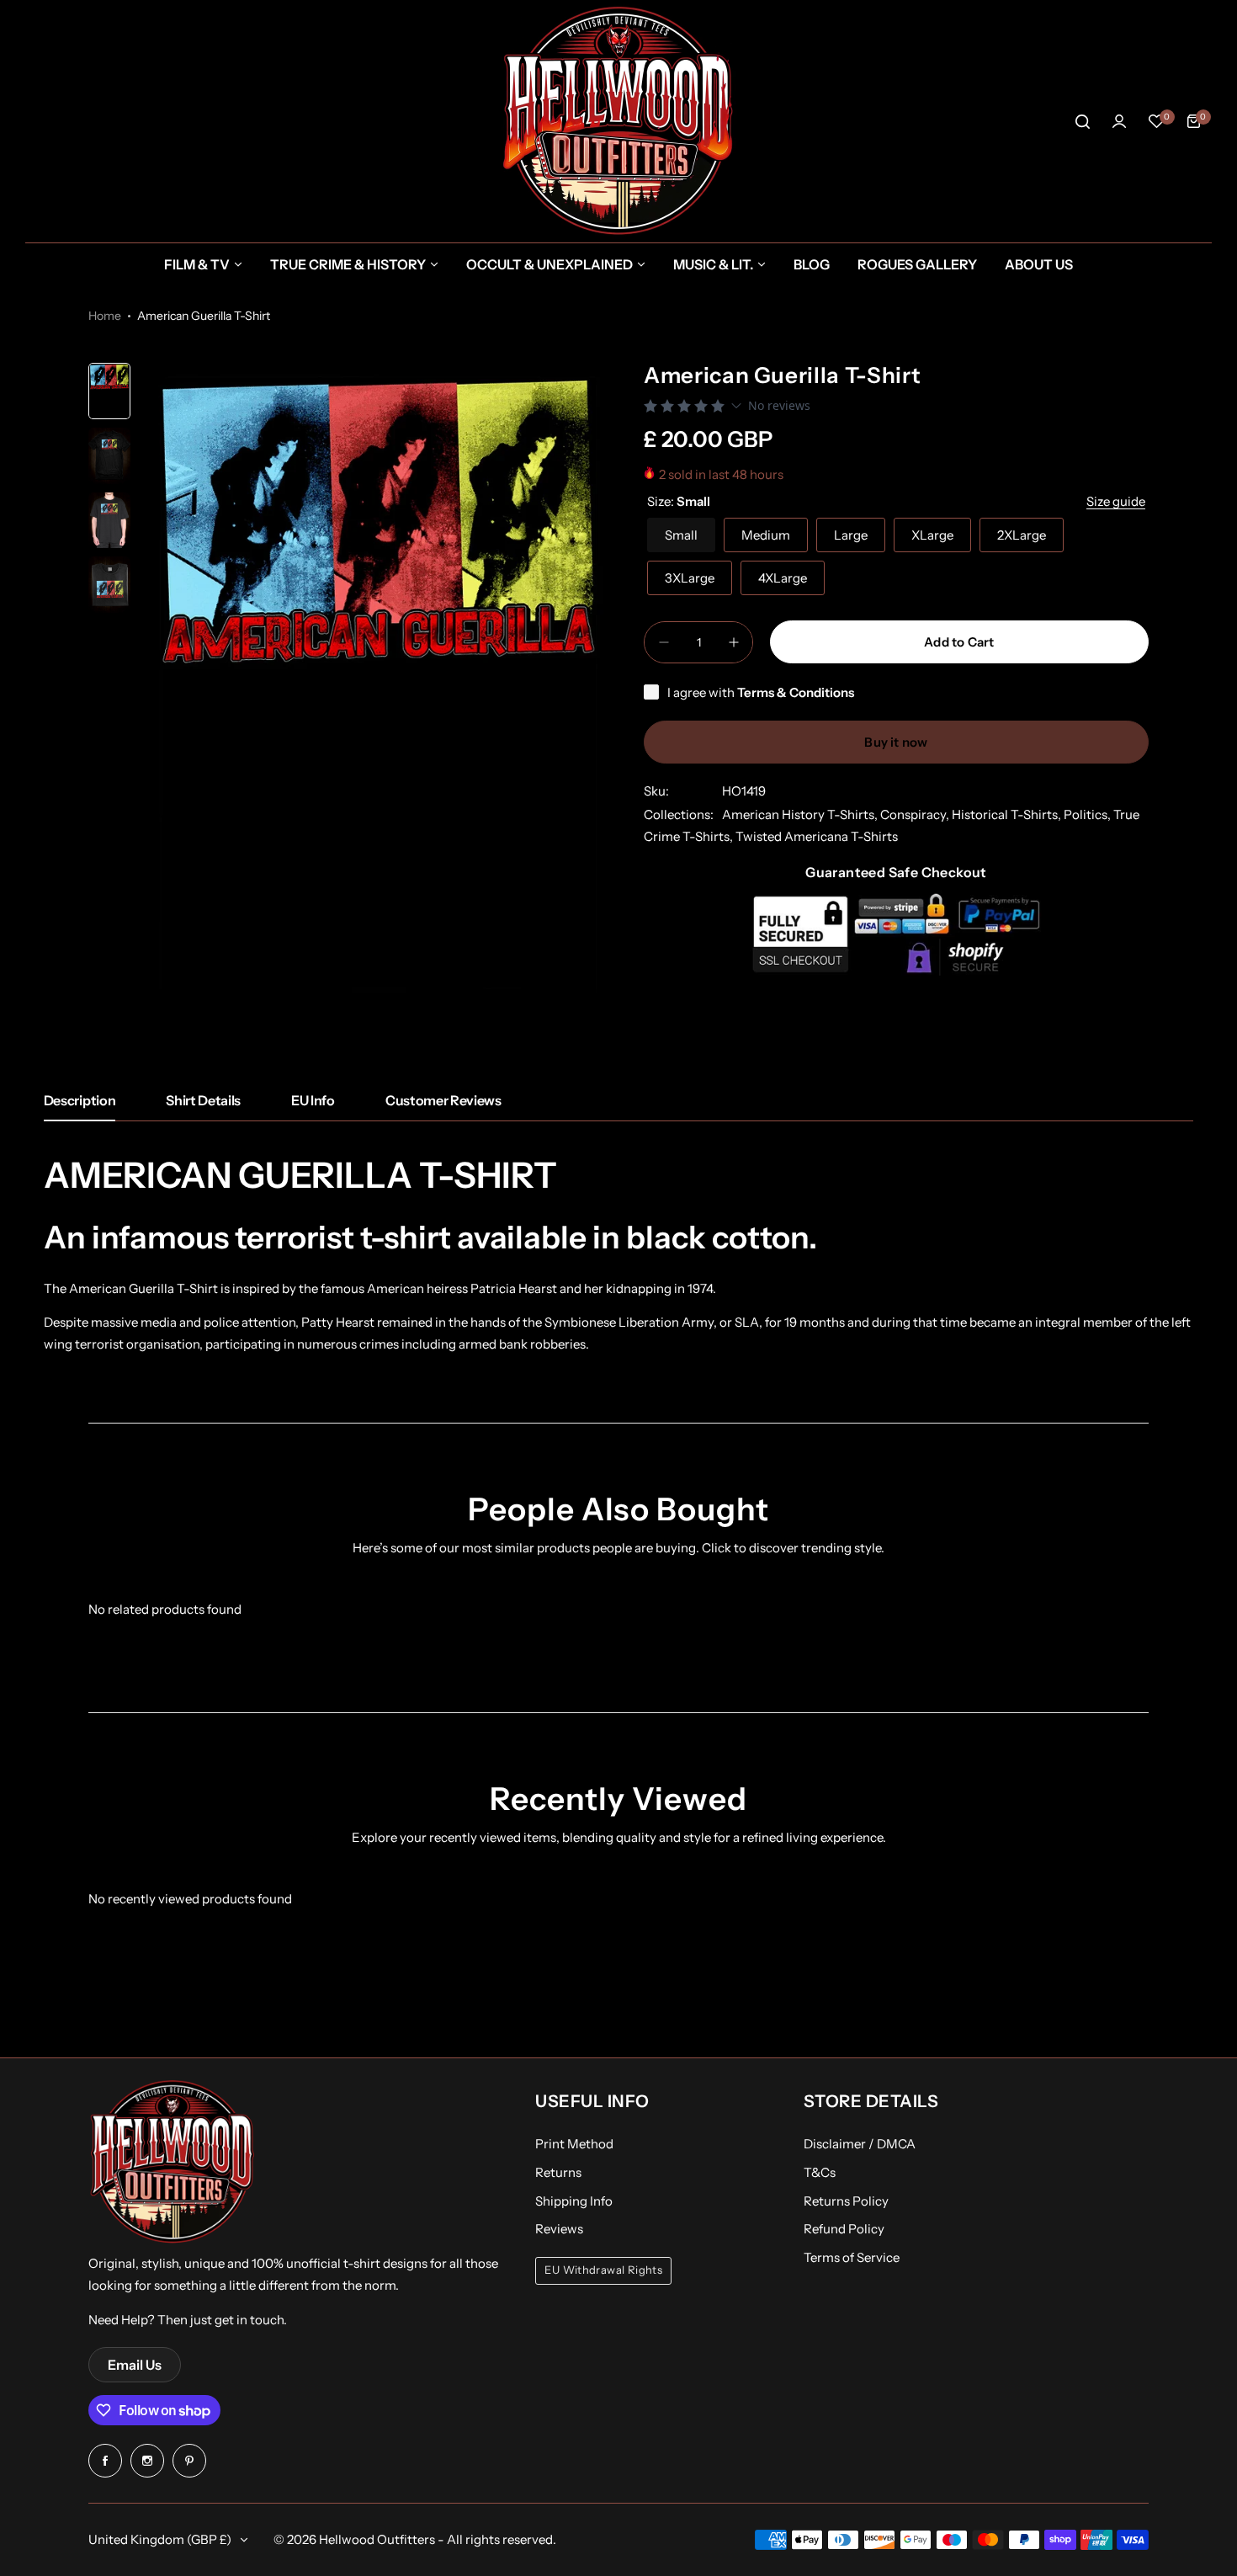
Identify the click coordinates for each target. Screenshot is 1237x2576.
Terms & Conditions (796, 692)
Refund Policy (844, 2229)
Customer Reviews (443, 1100)
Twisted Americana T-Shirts (817, 836)
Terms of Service (852, 2257)
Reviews (559, 2229)
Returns (558, 2172)
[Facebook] (105, 2461)
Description (80, 1100)
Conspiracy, (916, 814)
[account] (1119, 121)
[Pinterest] (189, 2461)
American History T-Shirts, (801, 814)
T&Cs (820, 2172)
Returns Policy (846, 2201)
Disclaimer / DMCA (860, 2144)
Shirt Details (203, 1100)
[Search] (1082, 121)
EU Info (313, 1100)
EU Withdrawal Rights (603, 2270)
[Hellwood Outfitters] (618, 121)
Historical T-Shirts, (1008, 814)
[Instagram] (147, 2461)
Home (105, 316)
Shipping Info (574, 2201)
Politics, (1088, 814)
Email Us (135, 2365)
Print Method (574, 2144)
